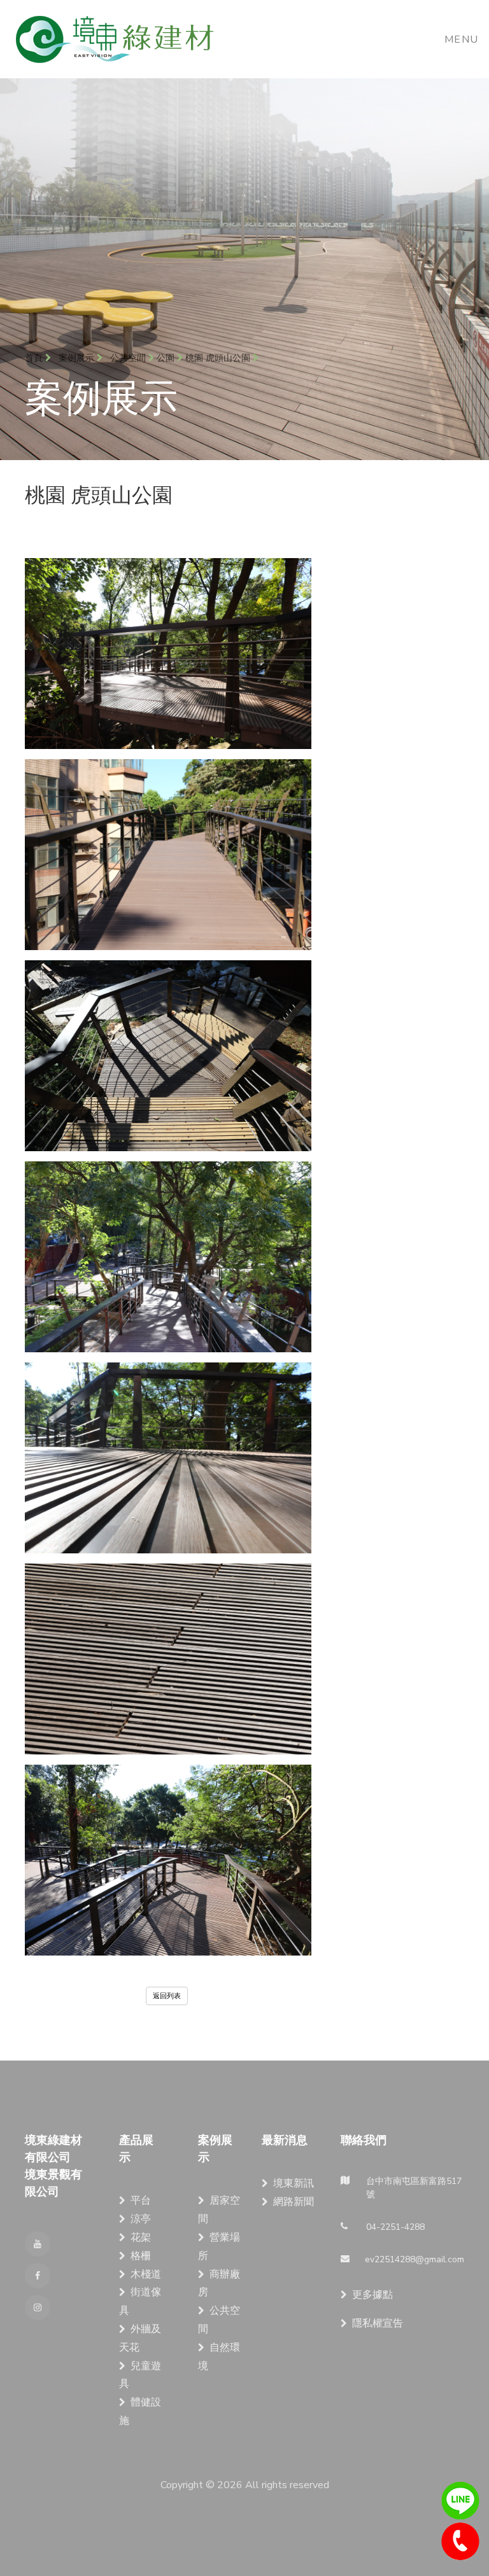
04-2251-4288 (460, 2542)
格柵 (141, 2256)
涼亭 (141, 2219)
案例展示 (78, 358)
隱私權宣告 (378, 2323)
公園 (166, 358)
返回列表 (167, 1996)
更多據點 (372, 2295)
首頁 (35, 358)
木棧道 (146, 2274)
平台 (141, 2201)
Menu (462, 39)
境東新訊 (294, 2183)
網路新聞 (294, 2202)
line (460, 2501)
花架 (141, 2237)
